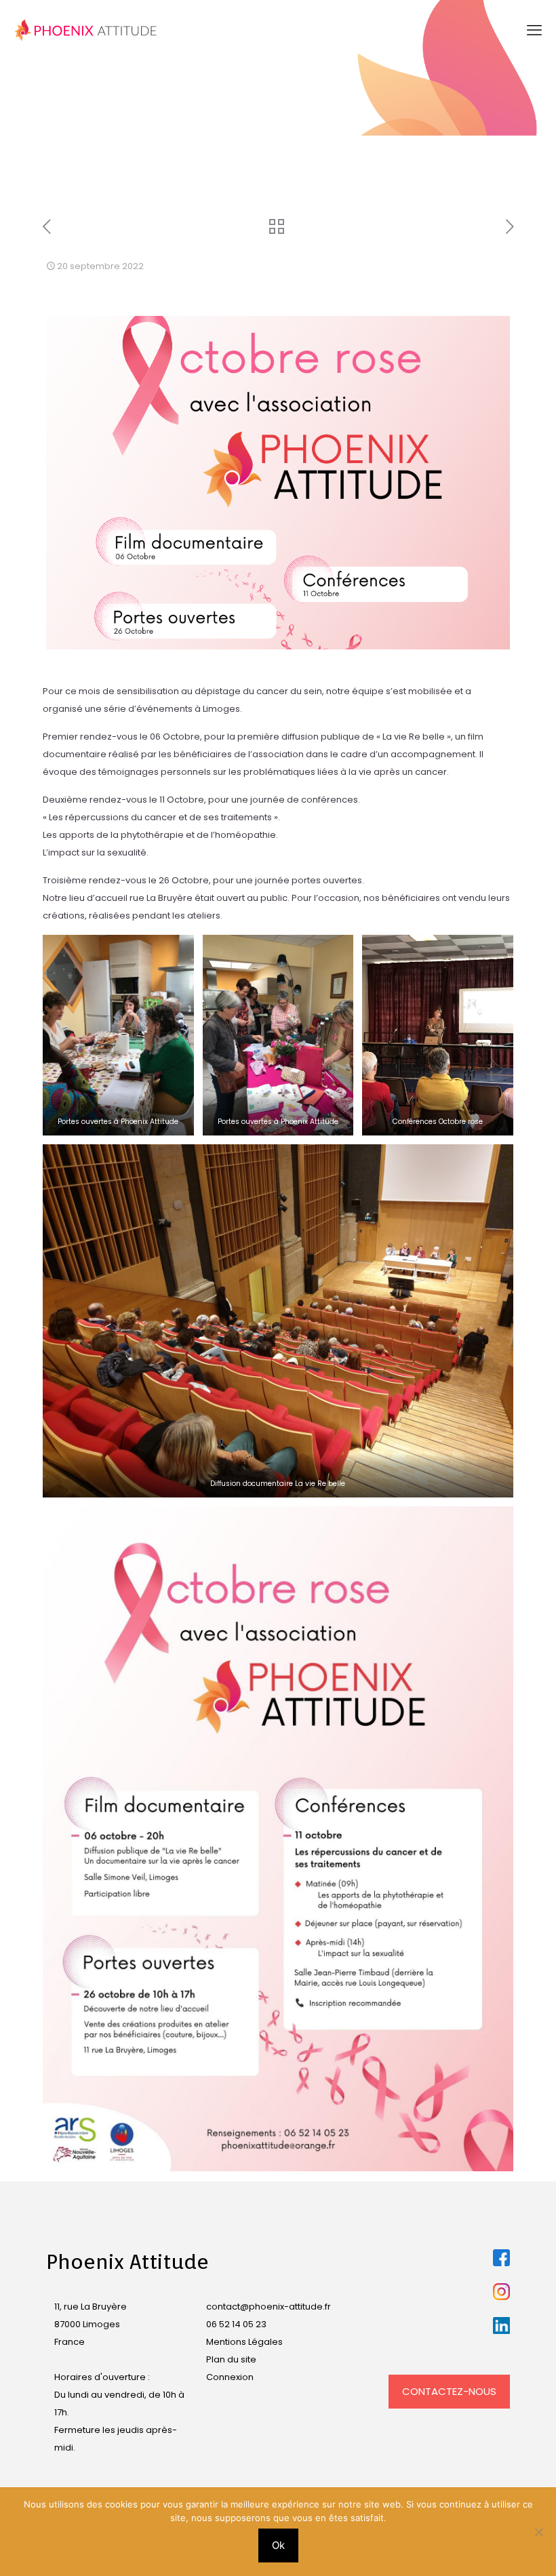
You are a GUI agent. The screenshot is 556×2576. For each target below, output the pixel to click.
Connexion (230, 2377)
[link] (501, 2258)
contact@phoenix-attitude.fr (269, 2307)
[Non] (539, 2532)
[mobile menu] (534, 31)
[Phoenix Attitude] (86, 31)
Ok (278, 2545)
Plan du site (231, 2359)
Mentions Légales (244, 2342)
